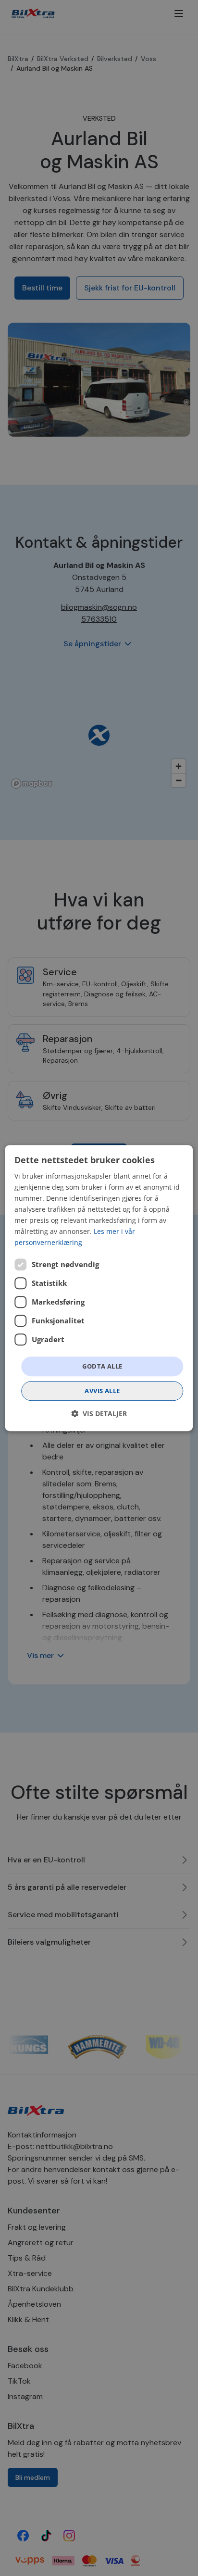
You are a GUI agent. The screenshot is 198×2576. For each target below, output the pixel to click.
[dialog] (99, 1288)
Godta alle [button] (102, 1366)
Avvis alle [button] (102, 1391)
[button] (99, 1414)
